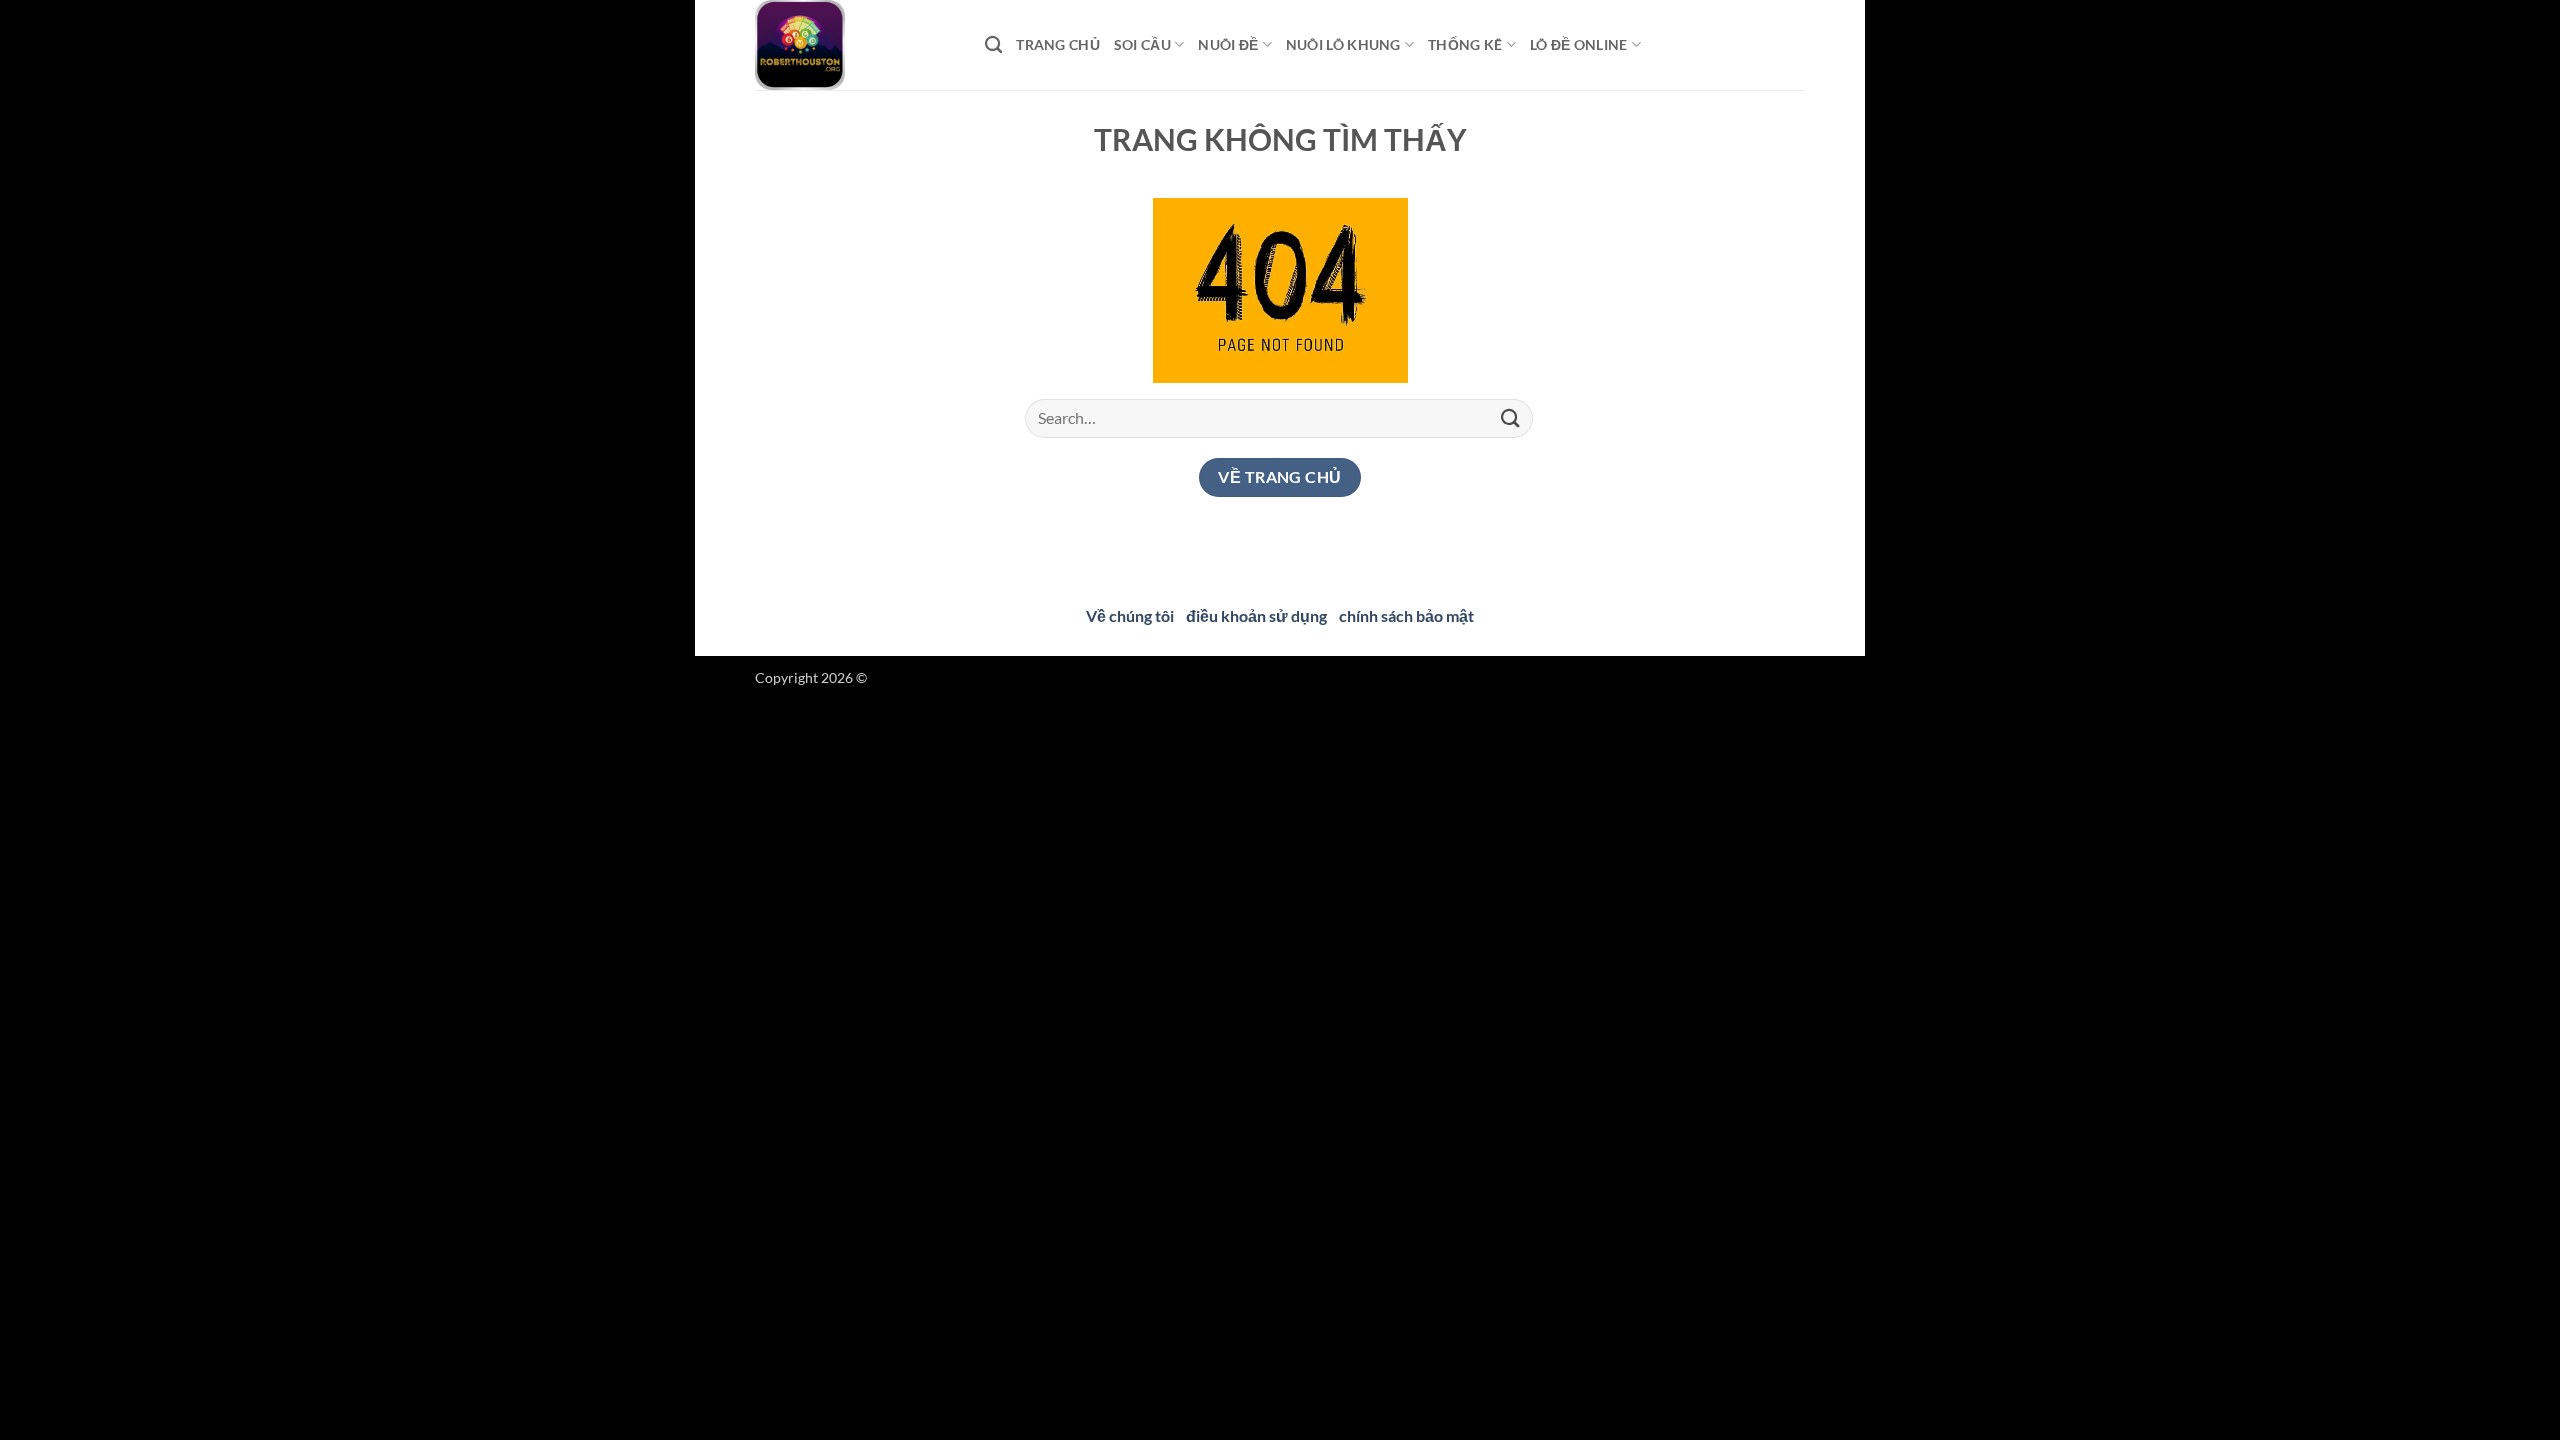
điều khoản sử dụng (1256, 615)
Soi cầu (1142, 44)
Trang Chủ (1058, 44)
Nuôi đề (1228, 44)
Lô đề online (1578, 44)
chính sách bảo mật (1406, 615)
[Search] (993, 45)
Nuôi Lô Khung (1343, 44)
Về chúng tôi (1130, 615)
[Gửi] (1511, 418)
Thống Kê (1465, 44)
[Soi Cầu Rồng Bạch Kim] (855, 45)
